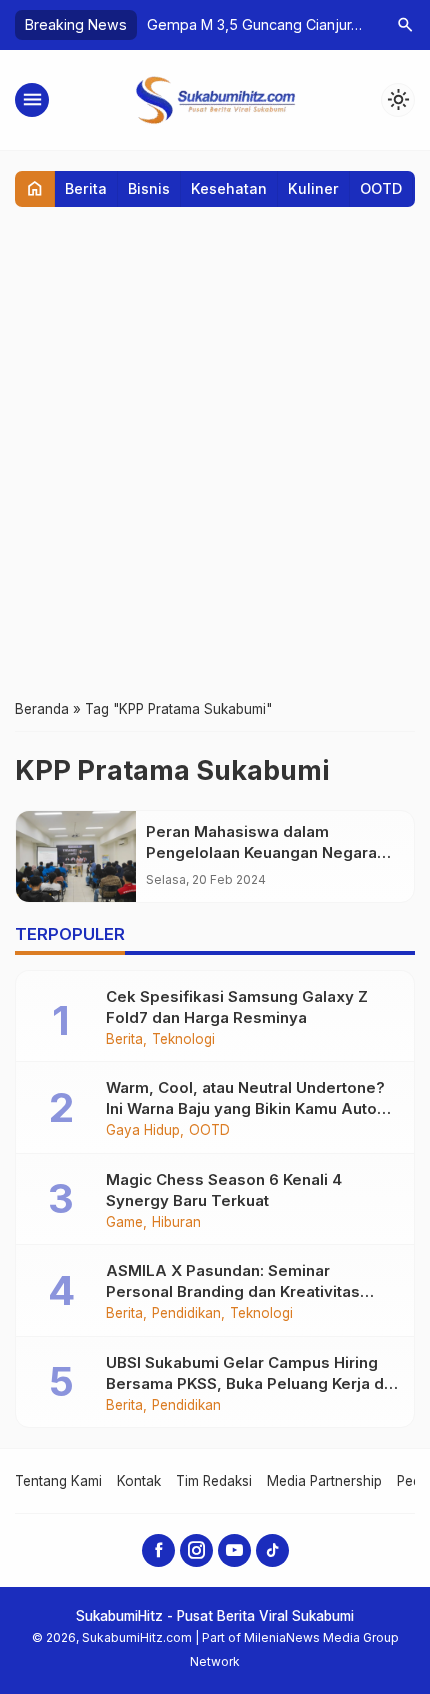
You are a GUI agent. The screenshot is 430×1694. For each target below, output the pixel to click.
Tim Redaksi (214, 1481)
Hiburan (176, 1223)
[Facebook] (158, 1550)
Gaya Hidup (143, 1131)
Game (124, 1223)
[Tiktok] (272, 1550)
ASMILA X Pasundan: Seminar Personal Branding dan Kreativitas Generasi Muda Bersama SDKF (233, 1291)
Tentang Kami (58, 1481)
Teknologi (183, 1040)
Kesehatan (229, 188)
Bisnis (149, 188)
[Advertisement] (215, 452)
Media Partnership (324, 1481)
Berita (86, 188)
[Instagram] (196, 1550)
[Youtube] (234, 1550)
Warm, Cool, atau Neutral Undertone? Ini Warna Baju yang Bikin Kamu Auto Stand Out (245, 1108)
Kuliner (313, 188)
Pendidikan (186, 1314)
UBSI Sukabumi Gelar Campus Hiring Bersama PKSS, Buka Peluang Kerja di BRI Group (247, 1383)
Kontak (139, 1481)
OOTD (381, 188)
